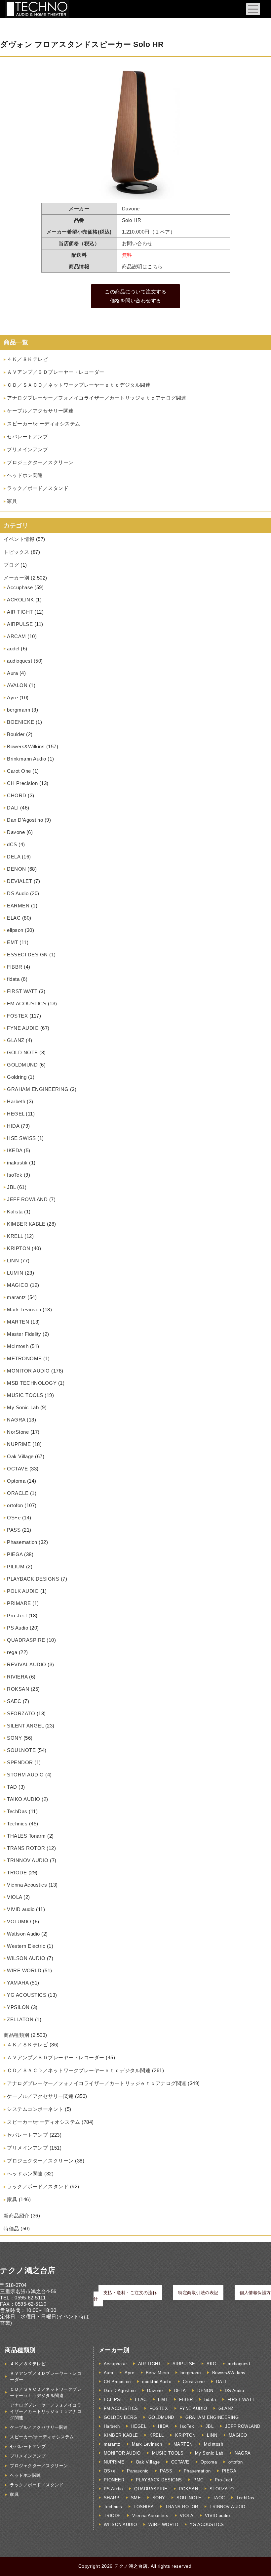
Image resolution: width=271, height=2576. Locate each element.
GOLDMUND (22, 1065)
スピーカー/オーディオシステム (44, 424)
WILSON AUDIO (26, 1958)
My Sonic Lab (23, 1407)
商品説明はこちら (142, 266)
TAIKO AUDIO (24, 1799)
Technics (17, 1824)
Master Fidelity (24, 1334)
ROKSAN (18, 1689)
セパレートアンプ (27, 437)
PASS (14, 1530)
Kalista (15, 1212)
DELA (14, 857)
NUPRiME (19, 1444)
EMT (13, 942)
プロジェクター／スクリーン (40, 462)
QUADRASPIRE (26, 1640)
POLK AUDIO (23, 1591)
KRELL (15, 1236)
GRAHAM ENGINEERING (38, 1089)
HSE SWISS (21, 1138)
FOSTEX (17, 1016)
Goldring (17, 1077)
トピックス (17, 552)
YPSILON (18, 2007)
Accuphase (20, 587)
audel (13, 649)
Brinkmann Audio (27, 759)
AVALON (17, 685)
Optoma (16, 1481)
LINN (13, 1261)
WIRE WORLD (24, 1970)
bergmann (19, 710)
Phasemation (22, 1542)
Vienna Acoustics (27, 1885)
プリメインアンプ (27, 449)
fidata (13, 979)
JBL (11, 1187)
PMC (198, 2480)
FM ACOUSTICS (27, 1004)
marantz (17, 1297)
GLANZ (16, 1040)
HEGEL (16, 1114)
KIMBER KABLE (26, 1224)
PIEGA (15, 1554)
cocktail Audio (157, 2382)
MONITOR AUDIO (28, 1371)
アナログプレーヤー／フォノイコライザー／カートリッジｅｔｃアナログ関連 (97, 398)
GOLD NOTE (22, 1052)
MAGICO (18, 1285)
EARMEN (18, 906)
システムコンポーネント (35, 2109)
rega (12, 1652)
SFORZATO (21, 1713)
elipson (15, 930)
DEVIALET (19, 881)
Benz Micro (157, 2373)
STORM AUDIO (25, 1775)
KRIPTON (19, 1248)
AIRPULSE (20, 624)
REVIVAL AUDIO (27, 1664)
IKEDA (15, 1150)
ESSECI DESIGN (27, 955)
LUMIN (15, 1273)
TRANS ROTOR (26, 1848)
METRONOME (24, 1358)
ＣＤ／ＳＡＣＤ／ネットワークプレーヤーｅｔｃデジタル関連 (79, 385)
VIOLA (15, 1897)
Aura (12, 673)
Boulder (16, 734)
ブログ (11, 565)
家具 (12, 501)
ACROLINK (20, 600)
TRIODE (17, 1873)
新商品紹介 (17, 2216)
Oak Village (20, 1456)
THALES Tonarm (26, 1836)
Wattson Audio (23, 1934)
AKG (212, 2364)
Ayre (12, 698)
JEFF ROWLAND (27, 1199)
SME (136, 2498)
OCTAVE (17, 1469)
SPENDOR (20, 1762)
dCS (12, 844)
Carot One (19, 771)
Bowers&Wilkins (26, 746)
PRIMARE (19, 1603)
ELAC (14, 918)
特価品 (11, 2228)
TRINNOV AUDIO (28, 1860)
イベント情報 (19, 539)
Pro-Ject (17, 1615)
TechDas (17, 1811)
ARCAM (17, 636)
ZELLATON (20, 2019)
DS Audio (18, 893)
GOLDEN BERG (120, 2417)
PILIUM (16, 1567)
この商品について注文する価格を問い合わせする (135, 296)
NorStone (18, 1432)
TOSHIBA (144, 2507)
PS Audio (18, 1628)
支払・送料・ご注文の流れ (130, 2293)
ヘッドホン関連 (25, 475)
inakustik (17, 1163)
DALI (13, 808)
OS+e (14, 1518)
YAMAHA (18, 1983)
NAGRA (16, 1420)
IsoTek (15, 1175)
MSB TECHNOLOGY (32, 1383)
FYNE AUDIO (23, 1028)
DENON (17, 869)
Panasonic (138, 2471)
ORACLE (18, 1493)
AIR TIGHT (20, 612)
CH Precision (22, 783)
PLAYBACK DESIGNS (33, 1579)
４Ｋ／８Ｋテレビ (27, 359)
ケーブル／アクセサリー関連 (40, 411)
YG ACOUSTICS (27, 1995)
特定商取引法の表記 (198, 2293)
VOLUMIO (19, 1921)
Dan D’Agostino (25, 820)
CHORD (17, 795)
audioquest (19, 661)
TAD (12, 1787)
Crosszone (194, 2382)
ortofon (15, 1505)
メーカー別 (17, 578)
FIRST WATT (22, 991)
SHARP (112, 2498)
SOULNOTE (21, 1750)
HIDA (13, 1126)
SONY (14, 1738)
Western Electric (26, 1946)
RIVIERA (17, 1677)
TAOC (219, 2498)
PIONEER (114, 2480)
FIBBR (15, 967)
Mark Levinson (24, 1310)
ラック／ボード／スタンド (38, 488)
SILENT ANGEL (25, 1726)
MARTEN (18, 1322)
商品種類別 (17, 2035)
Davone (16, 832)
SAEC (14, 1701)
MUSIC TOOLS (25, 1395)
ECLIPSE (114, 2400)
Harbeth (16, 1101)
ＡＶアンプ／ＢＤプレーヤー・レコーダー (56, 372)
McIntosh (18, 1346)
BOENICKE (20, 722)
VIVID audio (21, 1909)
